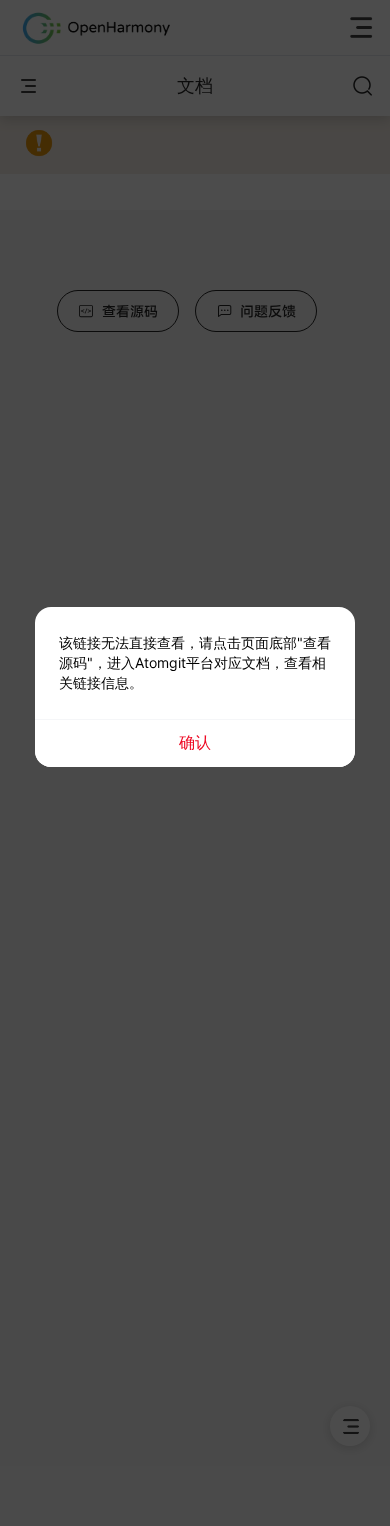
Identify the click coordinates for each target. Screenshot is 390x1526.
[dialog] (195, 687)
